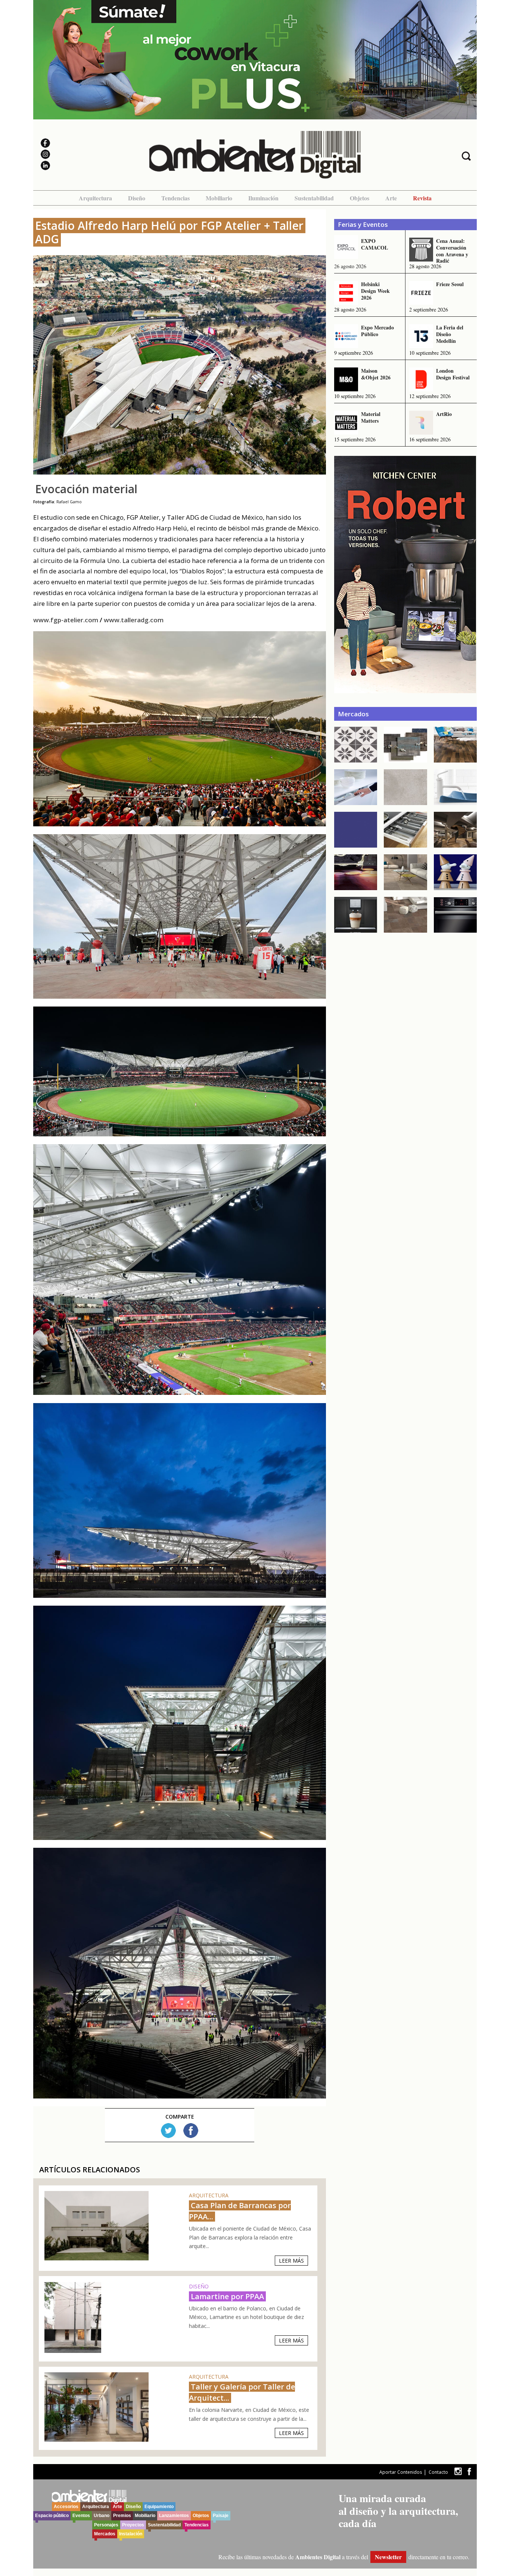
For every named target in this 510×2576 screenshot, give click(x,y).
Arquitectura (95, 198)
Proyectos (133, 2525)
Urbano (102, 2516)
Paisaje (221, 2516)
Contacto (438, 2472)
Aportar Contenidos (401, 2472)
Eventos (81, 2516)
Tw (168, 2131)
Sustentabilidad (314, 198)
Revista (422, 198)
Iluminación (263, 198)
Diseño (137, 198)
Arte (391, 198)
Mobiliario (219, 198)
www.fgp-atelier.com (66, 620)
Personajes (106, 2525)
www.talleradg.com (133, 620)
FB (191, 2131)
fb (469, 2471)
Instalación (131, 2534)
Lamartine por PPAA (227, 2296)
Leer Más (291, 2261)
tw (458, 2471)
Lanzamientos (174, 2516)
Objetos (360, 198)
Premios (122, 2516)
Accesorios (66, 2507)
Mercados (105, 2534)
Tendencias (175, 198)
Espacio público (52, 2516)
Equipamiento (159, 2507)
